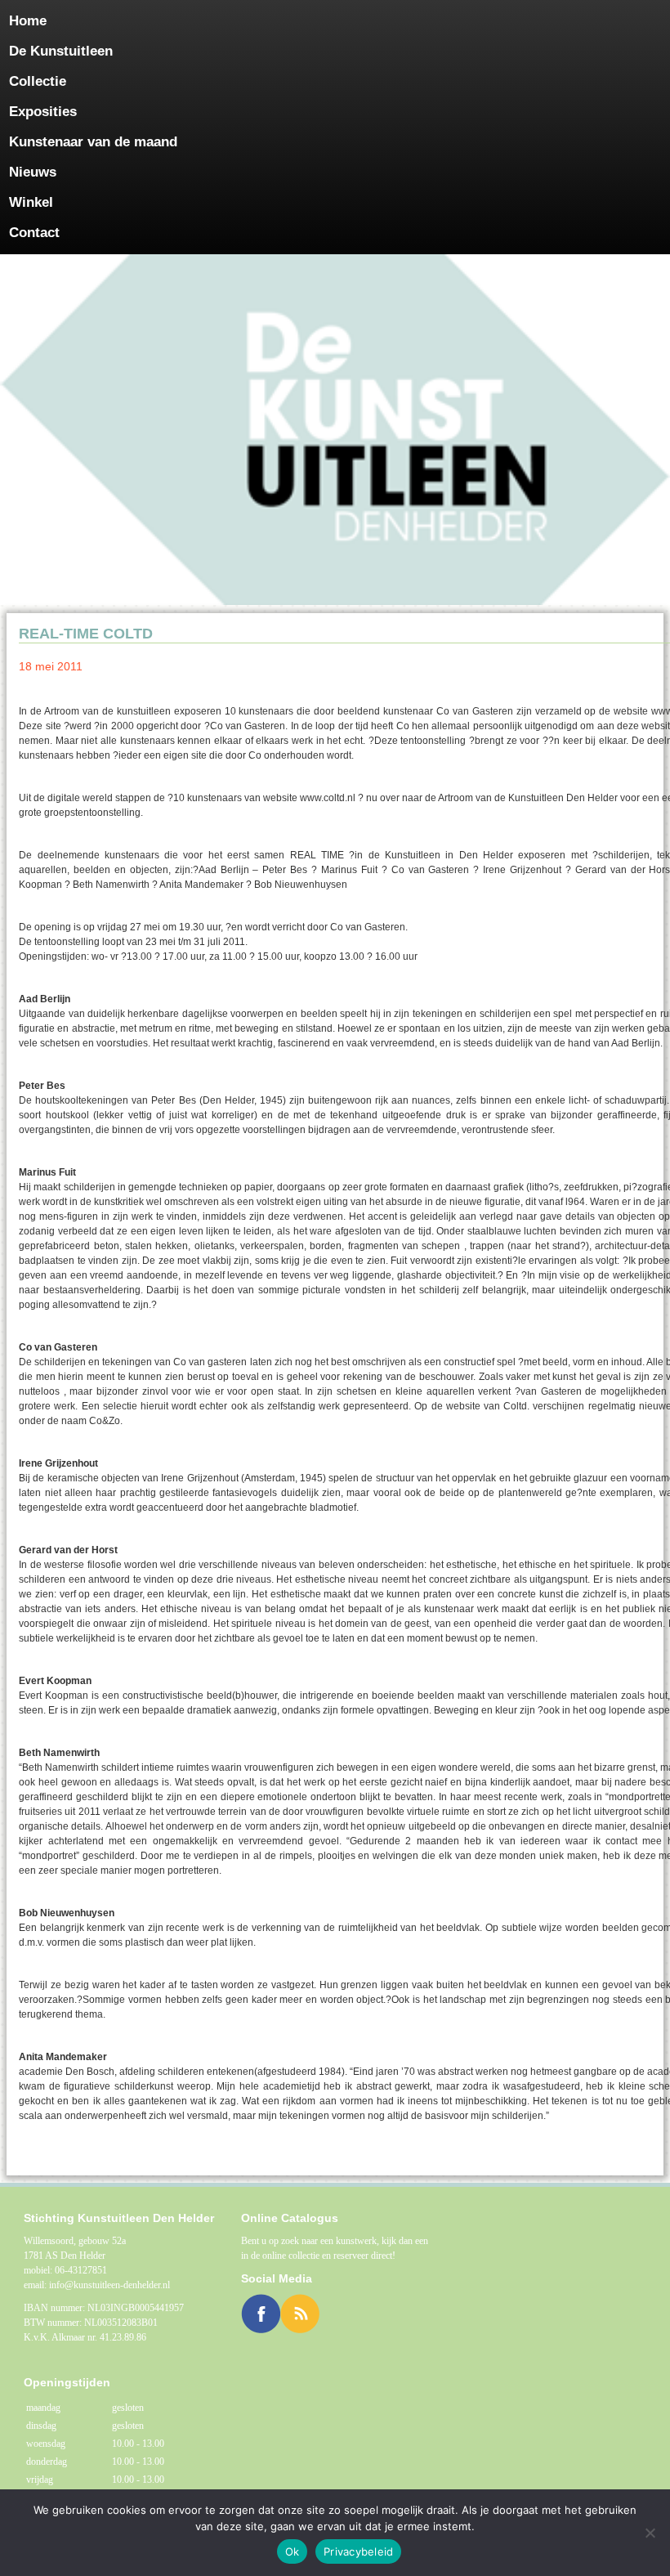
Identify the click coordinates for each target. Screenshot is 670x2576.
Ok (293, 2551)
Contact (34, 233)
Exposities (43, 112)
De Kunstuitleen (61, 51)
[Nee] (650, 2533)
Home (28, 21)
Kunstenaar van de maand (93, 142)
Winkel (31, 202)
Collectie (38, 81)
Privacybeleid (358, 2551)
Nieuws (33, 172)
